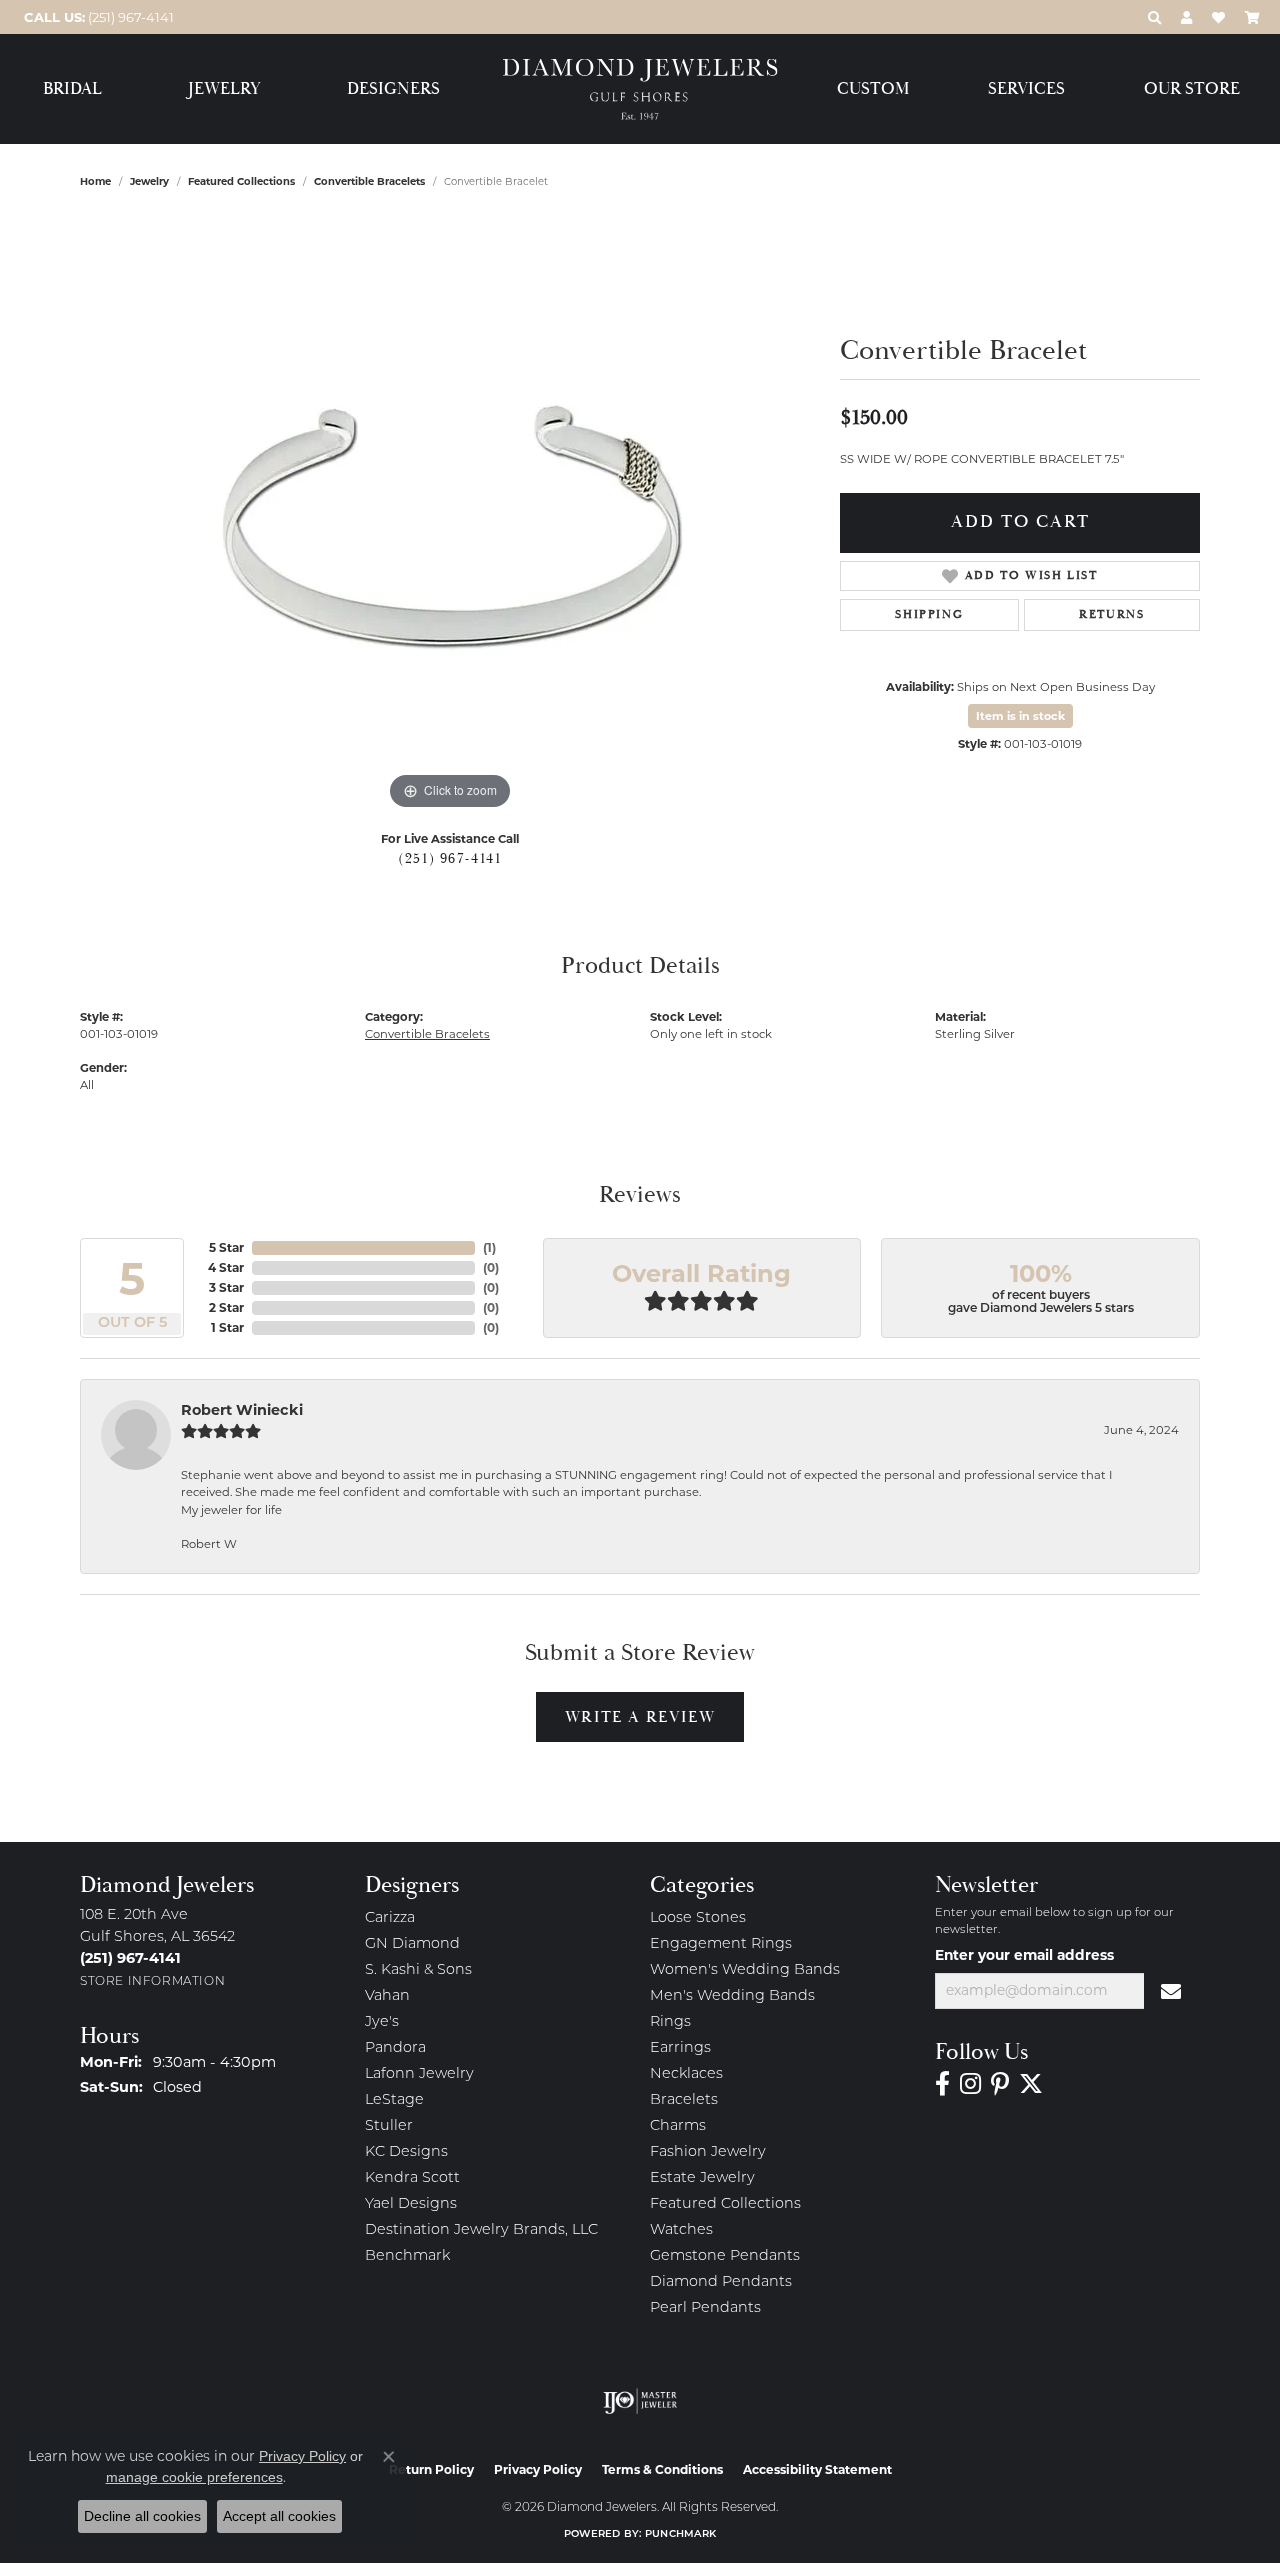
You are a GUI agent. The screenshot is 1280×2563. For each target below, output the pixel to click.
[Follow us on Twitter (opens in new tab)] (1031, 2084)
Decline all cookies (142, 2516)
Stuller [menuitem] (389, 2126)
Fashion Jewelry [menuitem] (708, 2152)
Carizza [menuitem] (390, 1918)
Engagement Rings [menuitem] (721, 1944)
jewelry (149, 181)
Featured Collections (241, 181)
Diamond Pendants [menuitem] (721, 2282)
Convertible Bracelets (369, 181)
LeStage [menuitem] (394, 2100)
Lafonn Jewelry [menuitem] (419, 2074)
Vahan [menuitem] (387, 1996)
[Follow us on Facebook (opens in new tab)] (942, 2084)
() (489, 1247)
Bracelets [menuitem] (684, 2100)
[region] (450, 515)
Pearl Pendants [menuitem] (705, 2308)
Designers (393, 89)
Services (1026, 89)
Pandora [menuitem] (395, 2048)
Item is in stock (1020, 716)
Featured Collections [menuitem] (725, 2204)
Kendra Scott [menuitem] (412, 2178)
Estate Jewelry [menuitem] (702, 2178)
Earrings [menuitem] (680, 2048)
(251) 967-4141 (449, 859)
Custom (873, 89)
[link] (97, 17)
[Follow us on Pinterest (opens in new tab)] (1000, 2084)
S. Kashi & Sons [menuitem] (418, 1970)
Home (95, 181)
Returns (1111, 614)
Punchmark (680, 2534)
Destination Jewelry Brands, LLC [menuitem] (481, 2230)
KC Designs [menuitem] (406, 2152)
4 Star (226, 1267)
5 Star (226, 1247)
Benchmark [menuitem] (407, 2256)
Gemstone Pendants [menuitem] (725, 2256)
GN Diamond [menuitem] (412, 1944)
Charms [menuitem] (678, 2126)
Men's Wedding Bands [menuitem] (732, 1996)
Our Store (1192, 89)
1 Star (227, 1327)
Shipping (929, 614)
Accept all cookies (279, 2516)
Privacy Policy (538, 2469)
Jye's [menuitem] (382, 2022)
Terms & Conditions (662, 2469)
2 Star (226, 1307)
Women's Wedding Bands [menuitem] (745, 1970)
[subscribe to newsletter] (1172, 1991)
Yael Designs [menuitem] (411, 2204)
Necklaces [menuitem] (686, 2074)
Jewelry (224, 89)
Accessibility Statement (817, 2469)
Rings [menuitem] (670, 2022)
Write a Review (640, 1717)
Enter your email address (1024, 1955)
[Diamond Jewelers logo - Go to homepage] (640, 89)
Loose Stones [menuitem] (698, 1918)
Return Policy (431, 2469)
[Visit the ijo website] (640, 2401)
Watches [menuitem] (681, 2230)
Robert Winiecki (242, 1410)
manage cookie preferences (194, 2477)
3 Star (226, 1287)
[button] (1154, 17)
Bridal (72, 89)
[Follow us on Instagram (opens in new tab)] (970, 2084)
